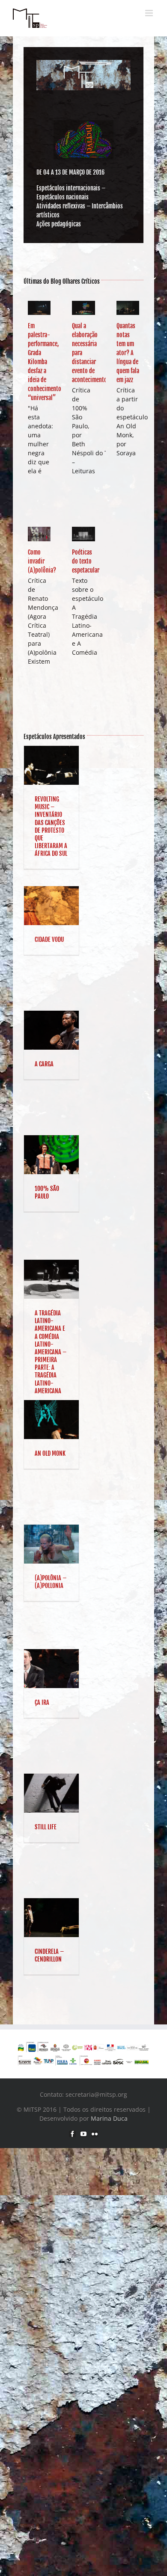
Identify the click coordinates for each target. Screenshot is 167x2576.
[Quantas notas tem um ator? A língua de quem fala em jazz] (128, 308)
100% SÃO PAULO (47, 1192)
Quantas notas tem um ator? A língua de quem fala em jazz (128, 353)
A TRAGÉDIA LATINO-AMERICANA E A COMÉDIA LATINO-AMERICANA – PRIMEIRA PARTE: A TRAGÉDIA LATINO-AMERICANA (51, 1352)
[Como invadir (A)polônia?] (39, 534)
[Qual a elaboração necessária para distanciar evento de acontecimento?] (83, 308)
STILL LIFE (46, 1827)
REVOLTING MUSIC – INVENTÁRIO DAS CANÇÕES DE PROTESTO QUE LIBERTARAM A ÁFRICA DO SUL (51, 826)
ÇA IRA (42, 1702)
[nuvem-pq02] (83, 123)
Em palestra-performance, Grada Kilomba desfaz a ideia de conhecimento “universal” (45, 362)
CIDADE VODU (49, 939)
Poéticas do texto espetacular (86, 561)
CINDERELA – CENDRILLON (49, 1955)
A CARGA (44, 1064)
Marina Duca (109, 2118)
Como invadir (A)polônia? (42, 561)
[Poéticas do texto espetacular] (83, 534)
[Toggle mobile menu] (150, 13)
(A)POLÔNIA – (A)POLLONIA (51, 1582)
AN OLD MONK (50, 1453)
